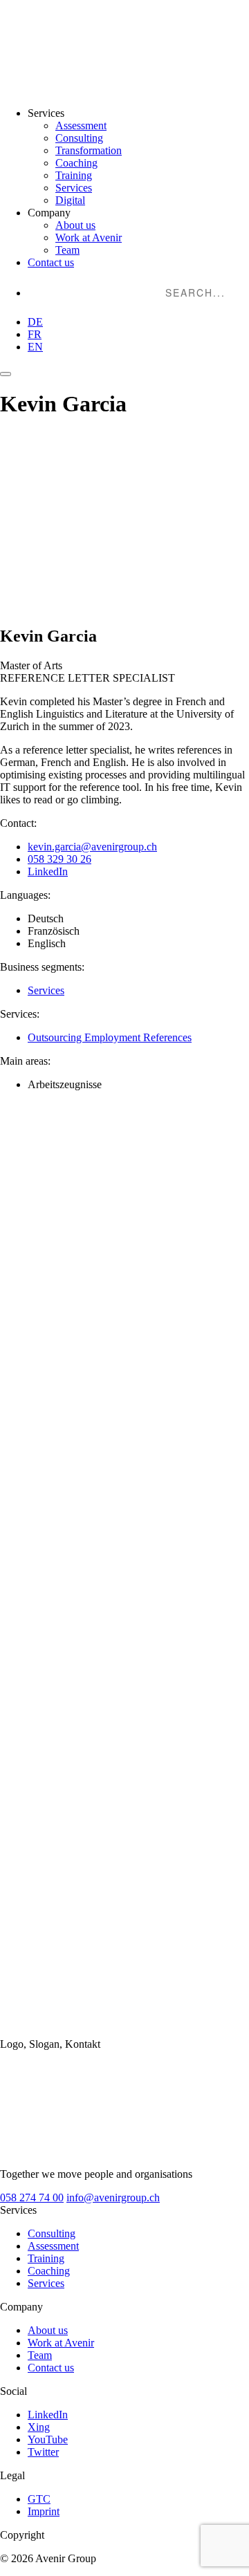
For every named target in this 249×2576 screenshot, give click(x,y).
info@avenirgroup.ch (113, 2197)
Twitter (43, 2452)
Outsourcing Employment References (110, 1037)
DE (35, 322)
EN (35, 347)
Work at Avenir (89, 237)
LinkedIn (48, 871)
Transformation (89, 150)
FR (35, 334)
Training (74, 175)
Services (74, 188)
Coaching (76, 163)
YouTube (48, 2439)
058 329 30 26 (59, 859)
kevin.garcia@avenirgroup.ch (92, 847)
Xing (39, 2427)
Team (67, 250)
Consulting (79, 138)
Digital (70, 200)
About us (75, 225)
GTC (39, 2499)
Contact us (51, 262)
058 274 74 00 (32, 2197)
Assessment (81, 125)
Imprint (44, 2511)
